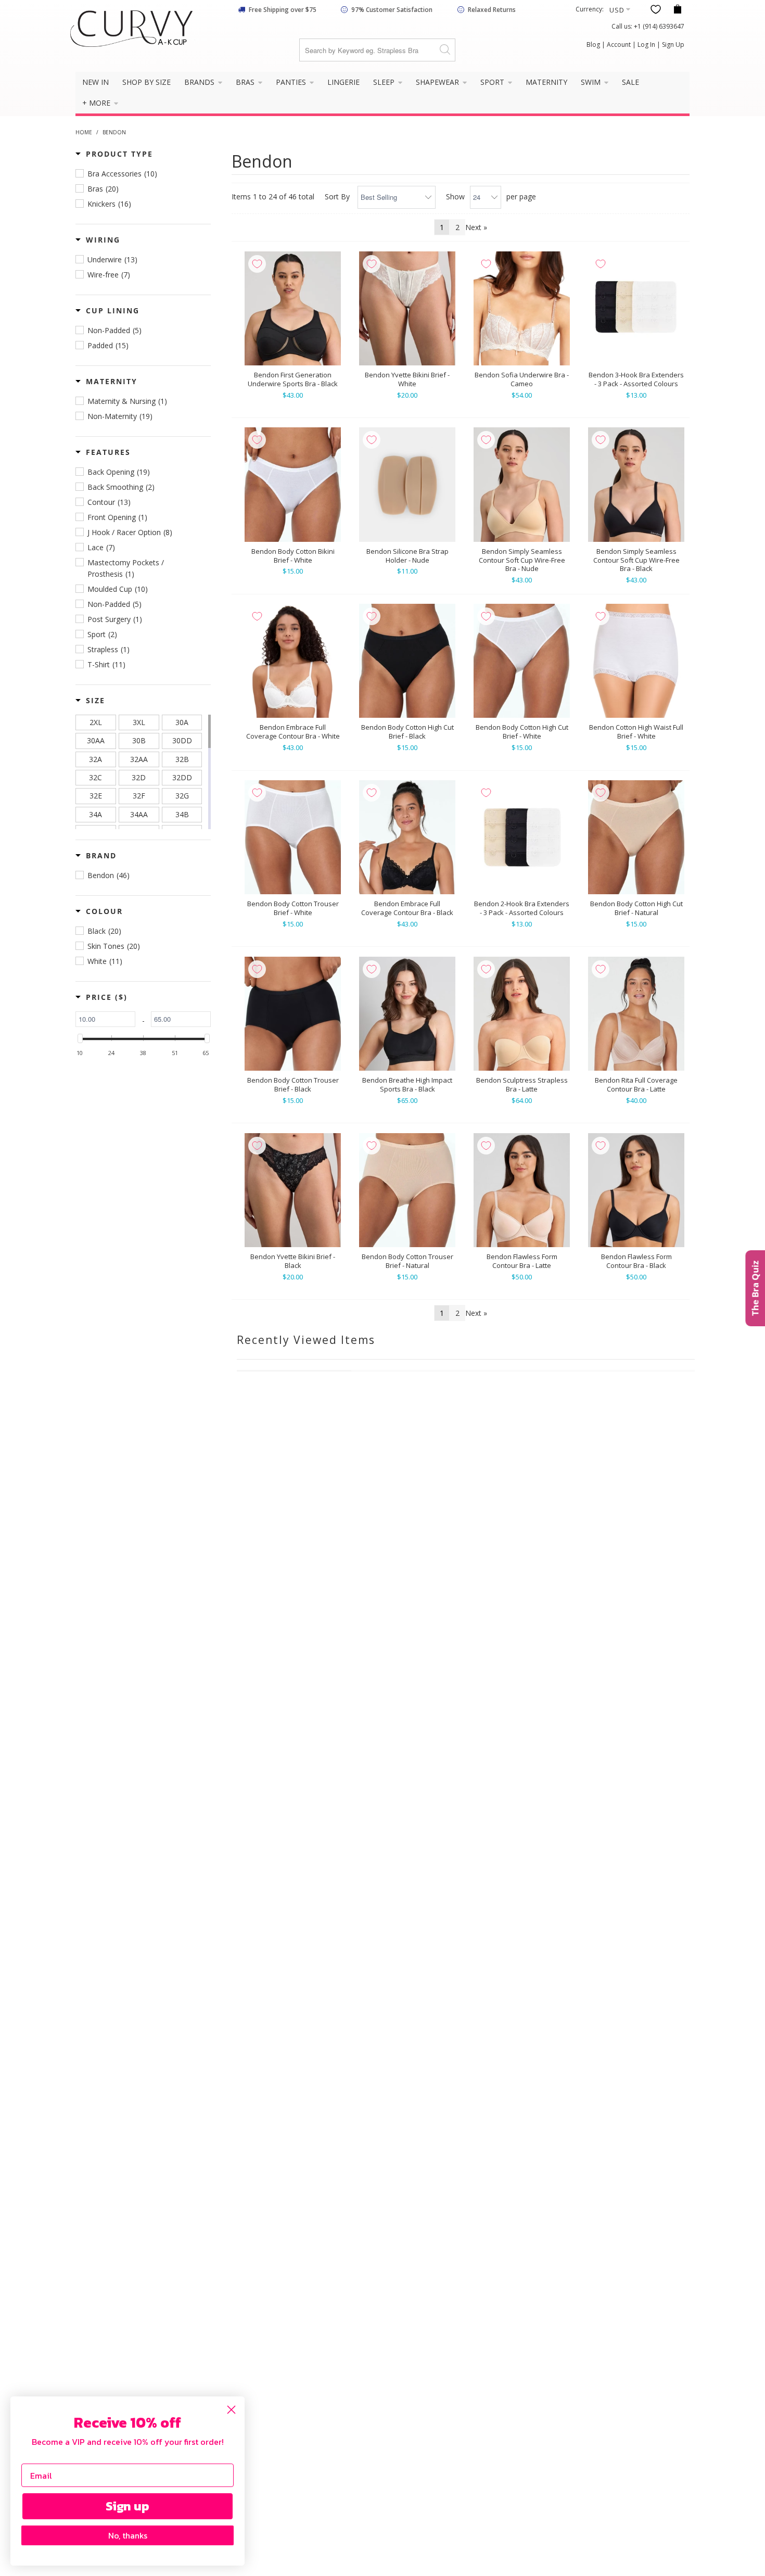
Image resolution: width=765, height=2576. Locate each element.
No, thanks (128, 2535)
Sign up (127, 2506)
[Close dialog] (231, 2410)
